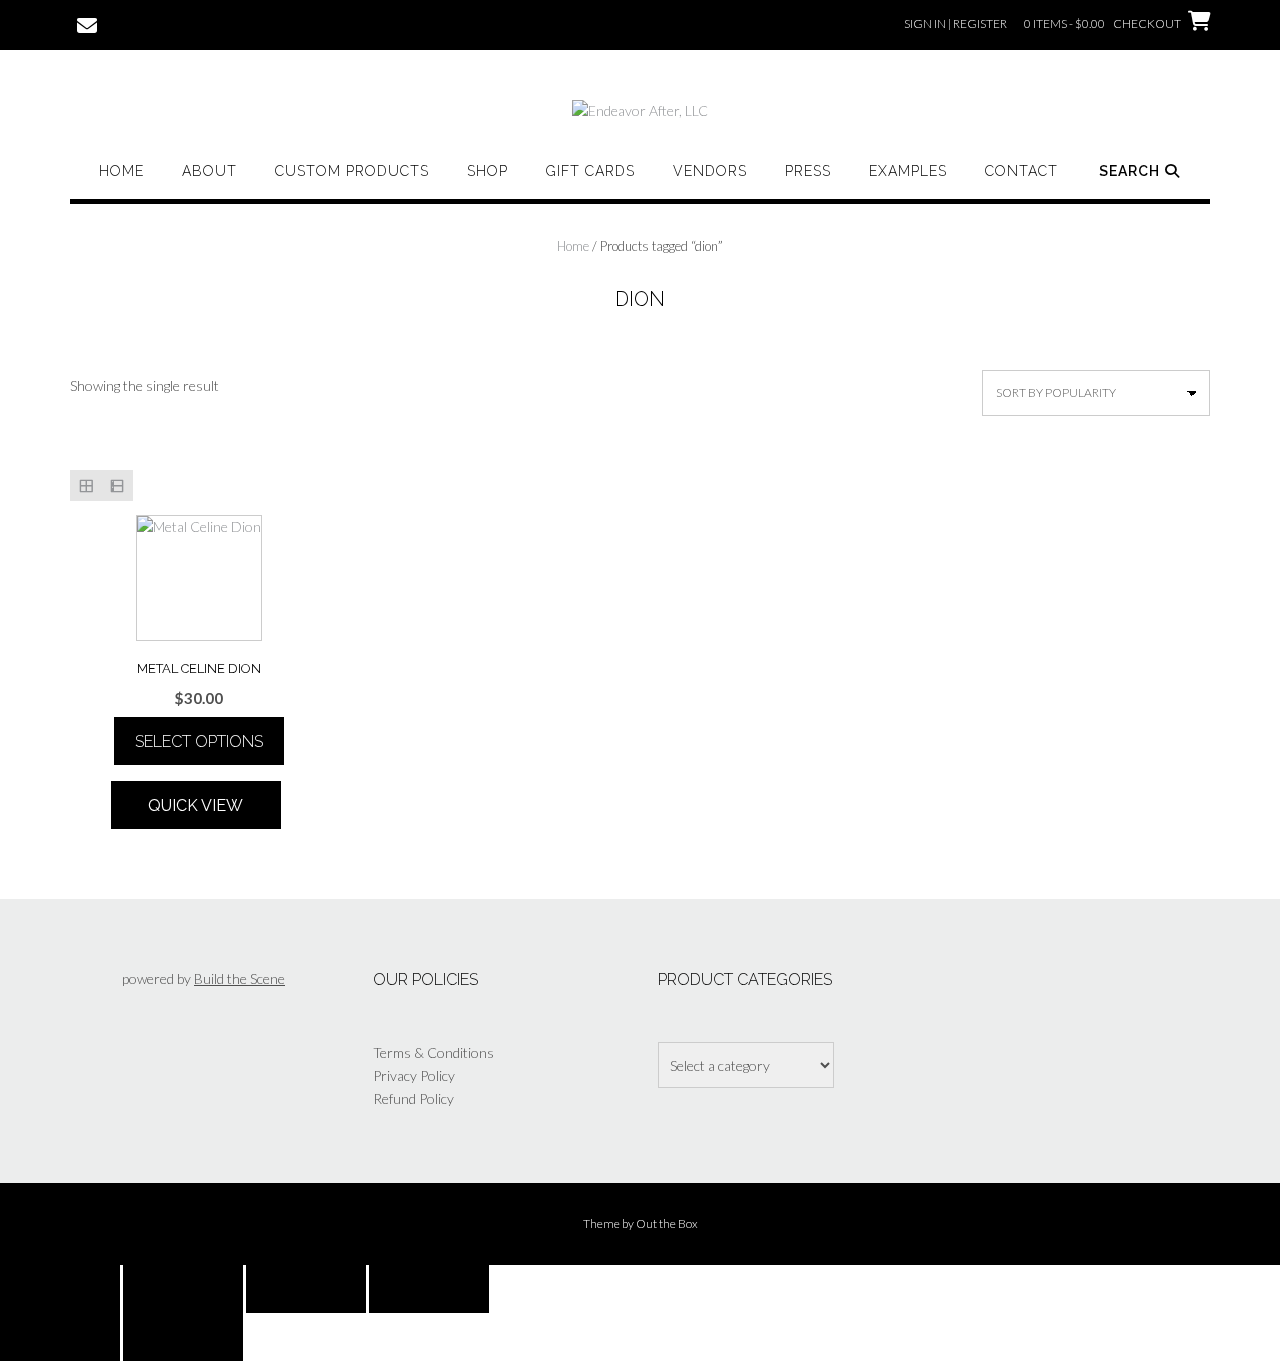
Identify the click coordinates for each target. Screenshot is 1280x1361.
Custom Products (352, 171)
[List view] (116, 485)
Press (808, 171)
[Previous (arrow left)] (60, 1337)
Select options (199, 741)
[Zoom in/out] (60, 1289)
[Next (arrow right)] (183, 1337)
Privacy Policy (414, 1075)
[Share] (306, 1289)
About (209, 171)
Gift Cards (590, 171)
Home (121, 171)
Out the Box (667, 1223)
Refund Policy (413, 1098)
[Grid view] (85, 485)
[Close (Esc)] (429, 1289)
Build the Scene (239, 978)
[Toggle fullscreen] (183, 1289)
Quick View (195, 805)
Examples (908, 171)
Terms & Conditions (433, 1052)
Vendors (710, 171)
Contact (1021, 171)
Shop (487, 171)
